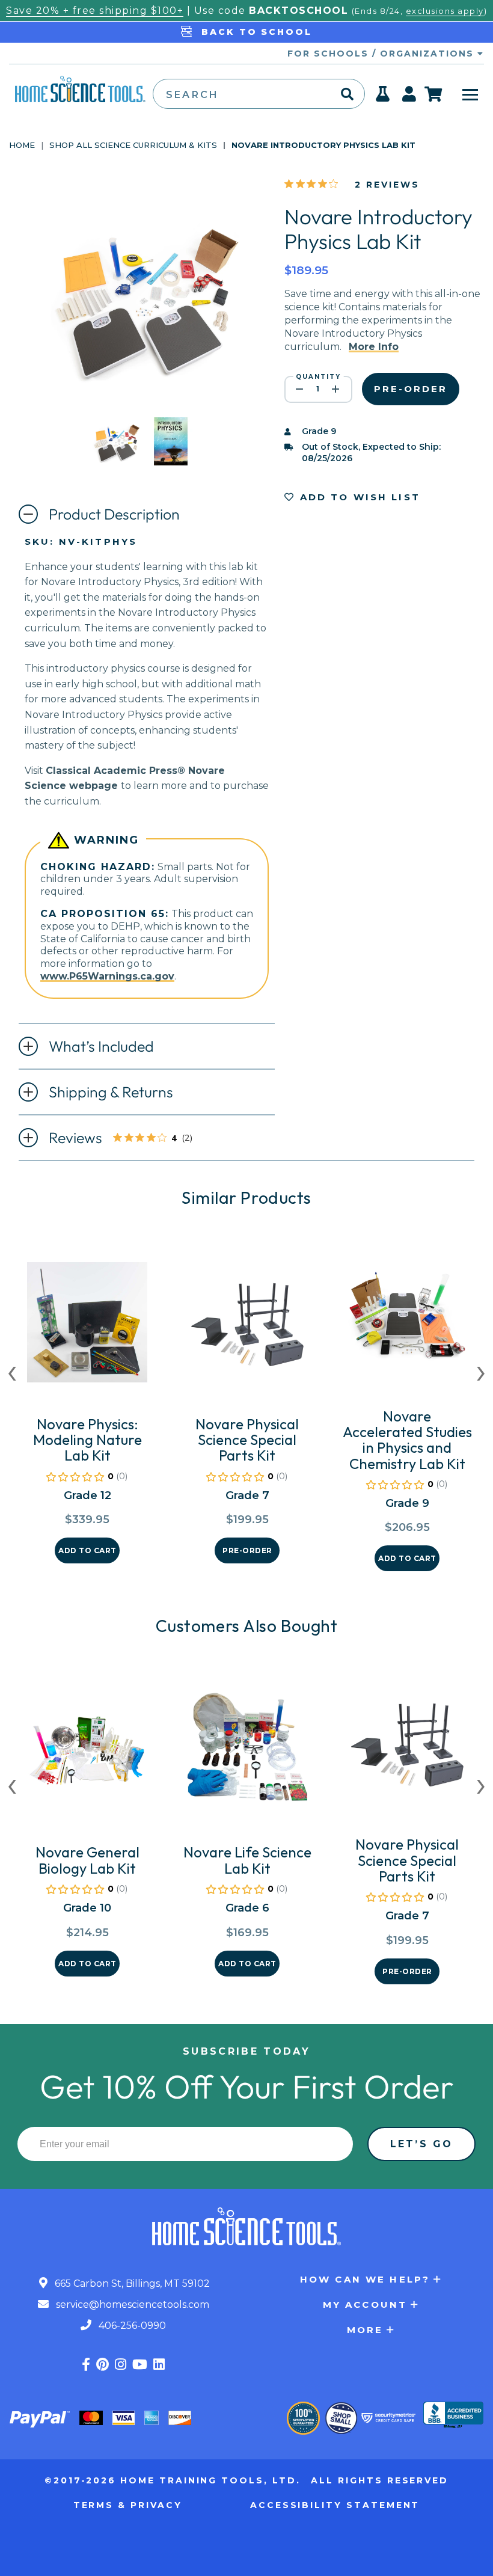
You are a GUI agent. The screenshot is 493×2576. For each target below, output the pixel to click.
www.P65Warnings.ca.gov (107, 976)
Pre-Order (247, 1550)
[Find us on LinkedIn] (159, 2365)
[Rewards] (383, 97)
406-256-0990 (131, 2326)
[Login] (410, 97)
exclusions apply (445, 11)
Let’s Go (421, 2144)
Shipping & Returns (111, 1092)
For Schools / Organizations (382, 54)
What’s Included (101, 1046)
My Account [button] (365, 2305)
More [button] (365, 2330)
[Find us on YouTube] (140, 2365)
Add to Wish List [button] (358, 497)
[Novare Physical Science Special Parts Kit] (247, 1327)
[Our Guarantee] (303, 2418)
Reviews (130, 1139)
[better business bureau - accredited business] (453, 2416)
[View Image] (117, 455)
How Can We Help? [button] (365, 2279)
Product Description (114, 514)
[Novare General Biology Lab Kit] (87, 1755)
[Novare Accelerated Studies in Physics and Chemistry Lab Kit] (407, 1319)
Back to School (255, 32)
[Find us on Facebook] (86, 2365)
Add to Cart (87, 1550)
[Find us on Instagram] (121, 2365)
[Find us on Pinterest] (103, 2365)
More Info (374, 347)
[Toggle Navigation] (470, 94)
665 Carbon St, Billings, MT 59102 (131, 2283)
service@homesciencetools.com (131, 2305)
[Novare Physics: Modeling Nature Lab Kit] (87, 1327)
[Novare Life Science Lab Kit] (247, 1755)
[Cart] (434, 94)
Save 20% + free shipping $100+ (95, 11)
